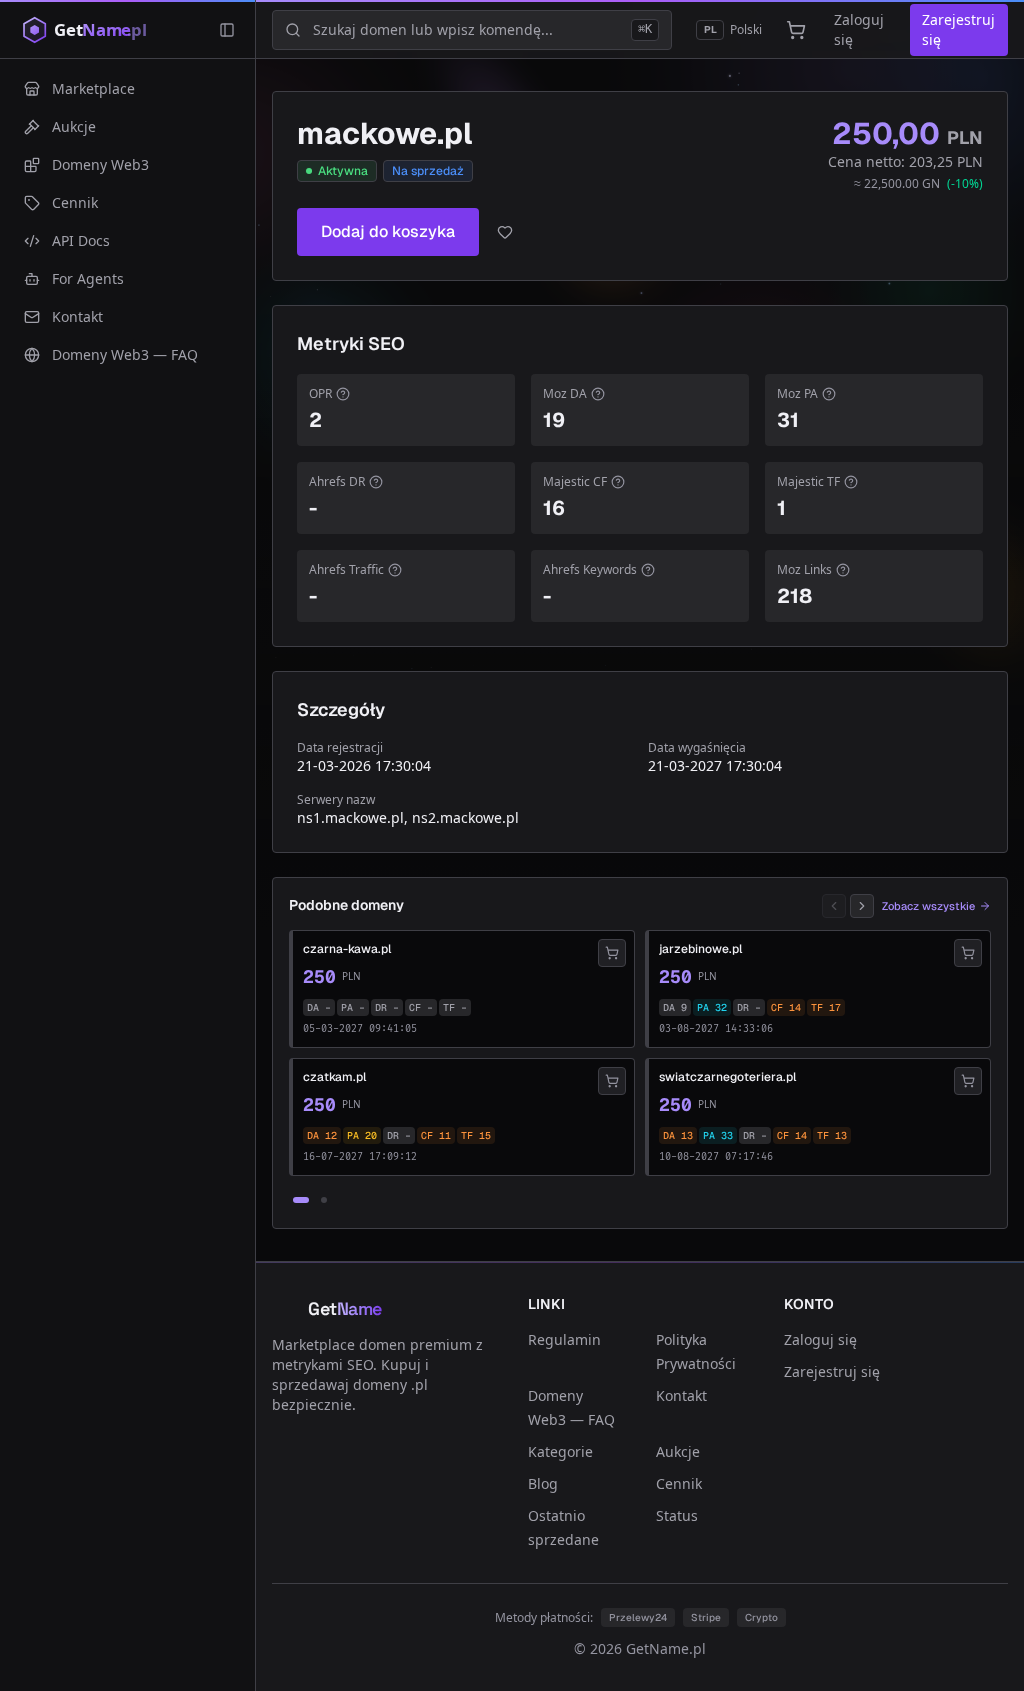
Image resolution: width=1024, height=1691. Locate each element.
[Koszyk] (796, 30)
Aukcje (678, 1451)
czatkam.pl (334, 1077)
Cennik (679, 1483)
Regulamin (564, 1339)
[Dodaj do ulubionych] (505, 232)
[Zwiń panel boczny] (227, 30)
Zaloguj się (859, 29)
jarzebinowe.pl (700, 949)
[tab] (301, 1200)
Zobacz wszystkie (928, 906)
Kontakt (681, 1395)
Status (677, 1515)
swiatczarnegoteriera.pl (727, 1077)
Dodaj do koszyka (388, 231)
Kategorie (560, 1451)
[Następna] (862, 906)
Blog (543, 1483)
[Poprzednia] (834, 906)
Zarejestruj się (958, 29)
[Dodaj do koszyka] (612, 953)
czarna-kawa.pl (347, 949)
